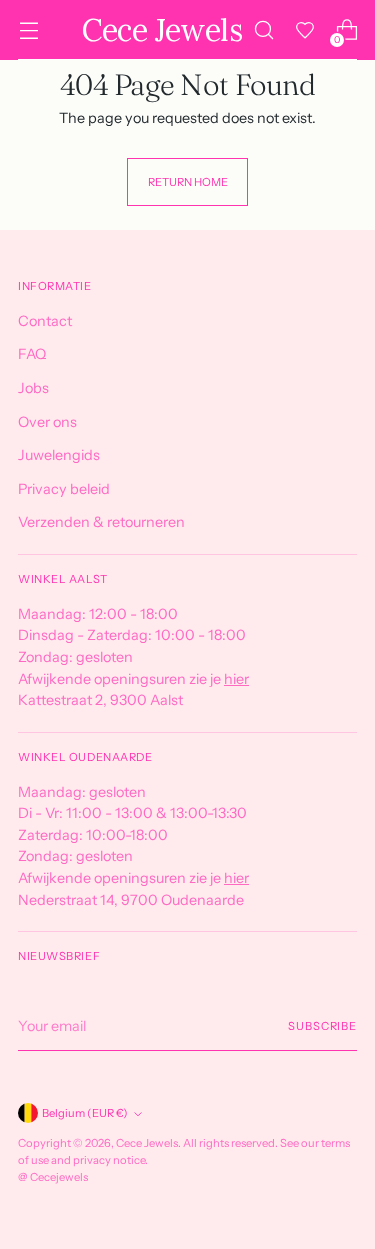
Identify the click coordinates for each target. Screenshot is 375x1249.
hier (236, 679)
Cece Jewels (147, 1143)
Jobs (33, 388)
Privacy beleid (64, 489)
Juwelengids (59, 455)
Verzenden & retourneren (101, 522)
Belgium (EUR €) (85, 1113)
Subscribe (322, 1026)
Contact (45, 321)
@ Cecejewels (53, 1177)
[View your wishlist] (305, 30)
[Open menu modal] (28, 30)
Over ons (47, 422)
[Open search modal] (263, 30)
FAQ (32, 354)
